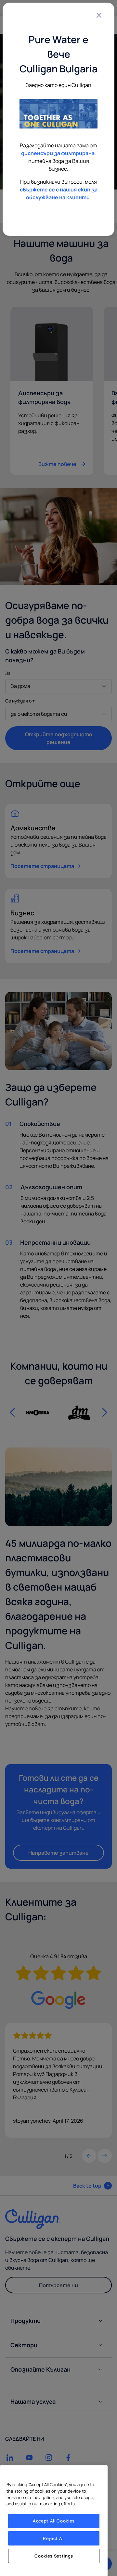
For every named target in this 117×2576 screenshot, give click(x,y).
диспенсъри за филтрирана (58, 153)
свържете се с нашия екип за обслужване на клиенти (59, 193)
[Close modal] (99, 15)
